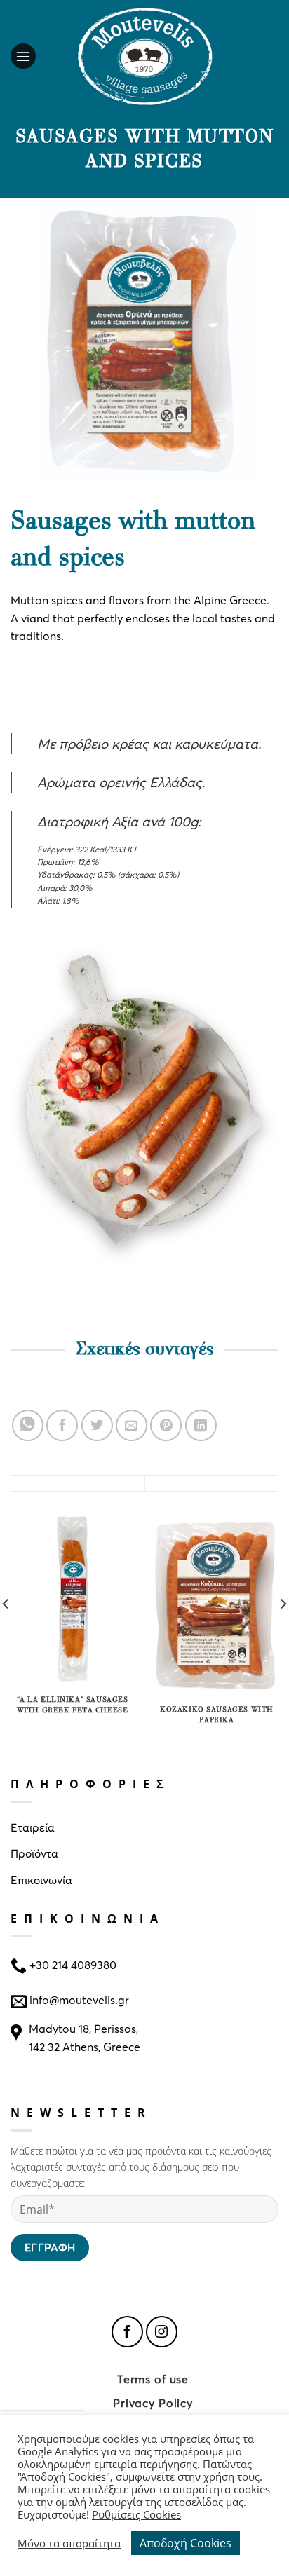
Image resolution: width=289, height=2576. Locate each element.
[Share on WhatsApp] (28, 1425)
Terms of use (153, 2379)
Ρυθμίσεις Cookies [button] (136, 2514)
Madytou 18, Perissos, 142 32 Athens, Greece (85, 2037)
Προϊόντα (34, 1853)
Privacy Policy (153, 2403)
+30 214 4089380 (72, 1964)
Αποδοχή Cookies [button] (186, 2543)
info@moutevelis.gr (79, 1999)
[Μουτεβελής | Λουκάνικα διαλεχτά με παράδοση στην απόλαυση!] (144, 56)
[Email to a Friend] (132, 1425)
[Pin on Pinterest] (166, 1425)
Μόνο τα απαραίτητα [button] (69, 2543)
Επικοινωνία (41, 1880)
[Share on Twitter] (97, 1425)
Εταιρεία (33, 1827)
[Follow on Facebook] (127, 2332)
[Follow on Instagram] (162, 2332)
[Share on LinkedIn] (201, 1425)
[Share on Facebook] (62, 1425)
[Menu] (27, 56)
